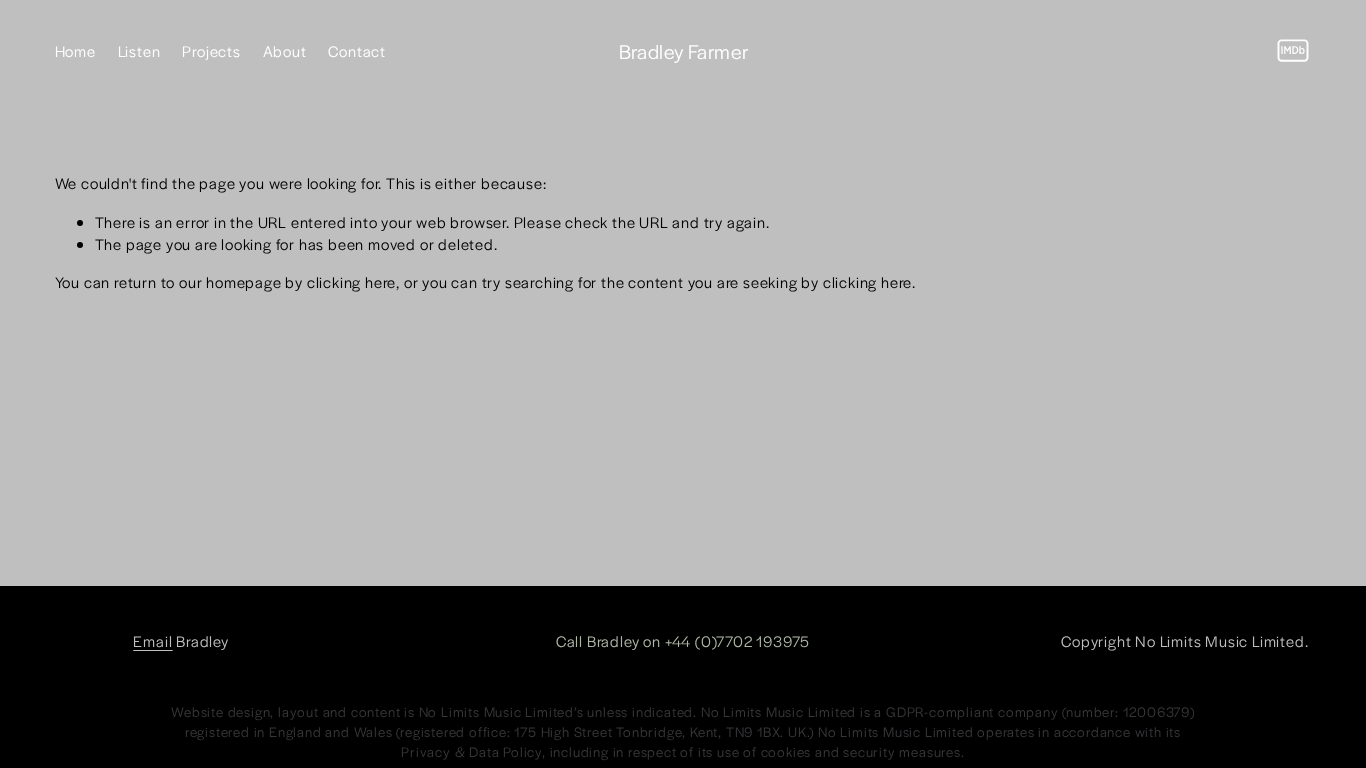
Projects (211, 50)
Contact (357, 50)
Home (75, 50)
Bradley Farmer (684, 51)
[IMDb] (1293, 51)
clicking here (351, 281)
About (285, 50)
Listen (139, 50)
